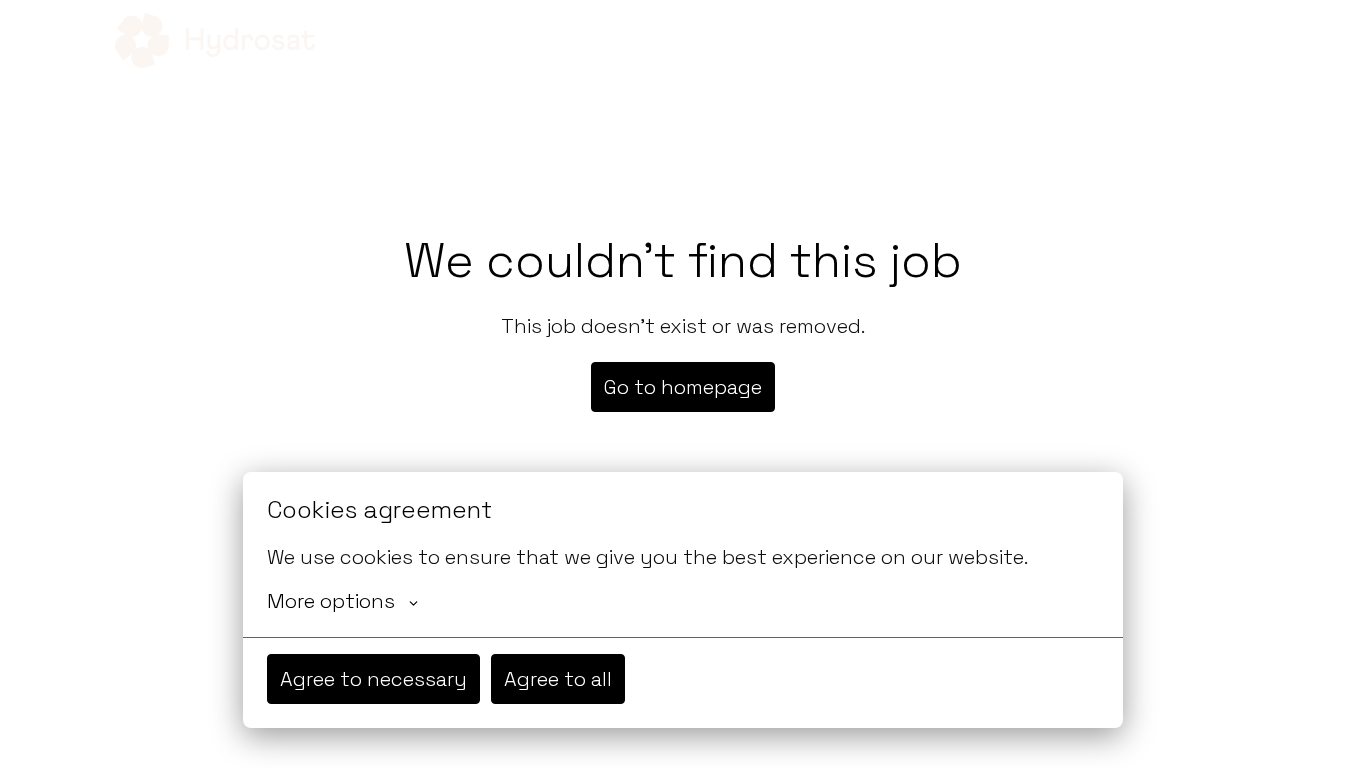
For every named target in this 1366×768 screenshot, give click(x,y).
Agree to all (558, 679)
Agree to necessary (373, 679)
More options (331, 601)
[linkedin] (1239, 40)
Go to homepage (683, 387)
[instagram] (1195, 40)
